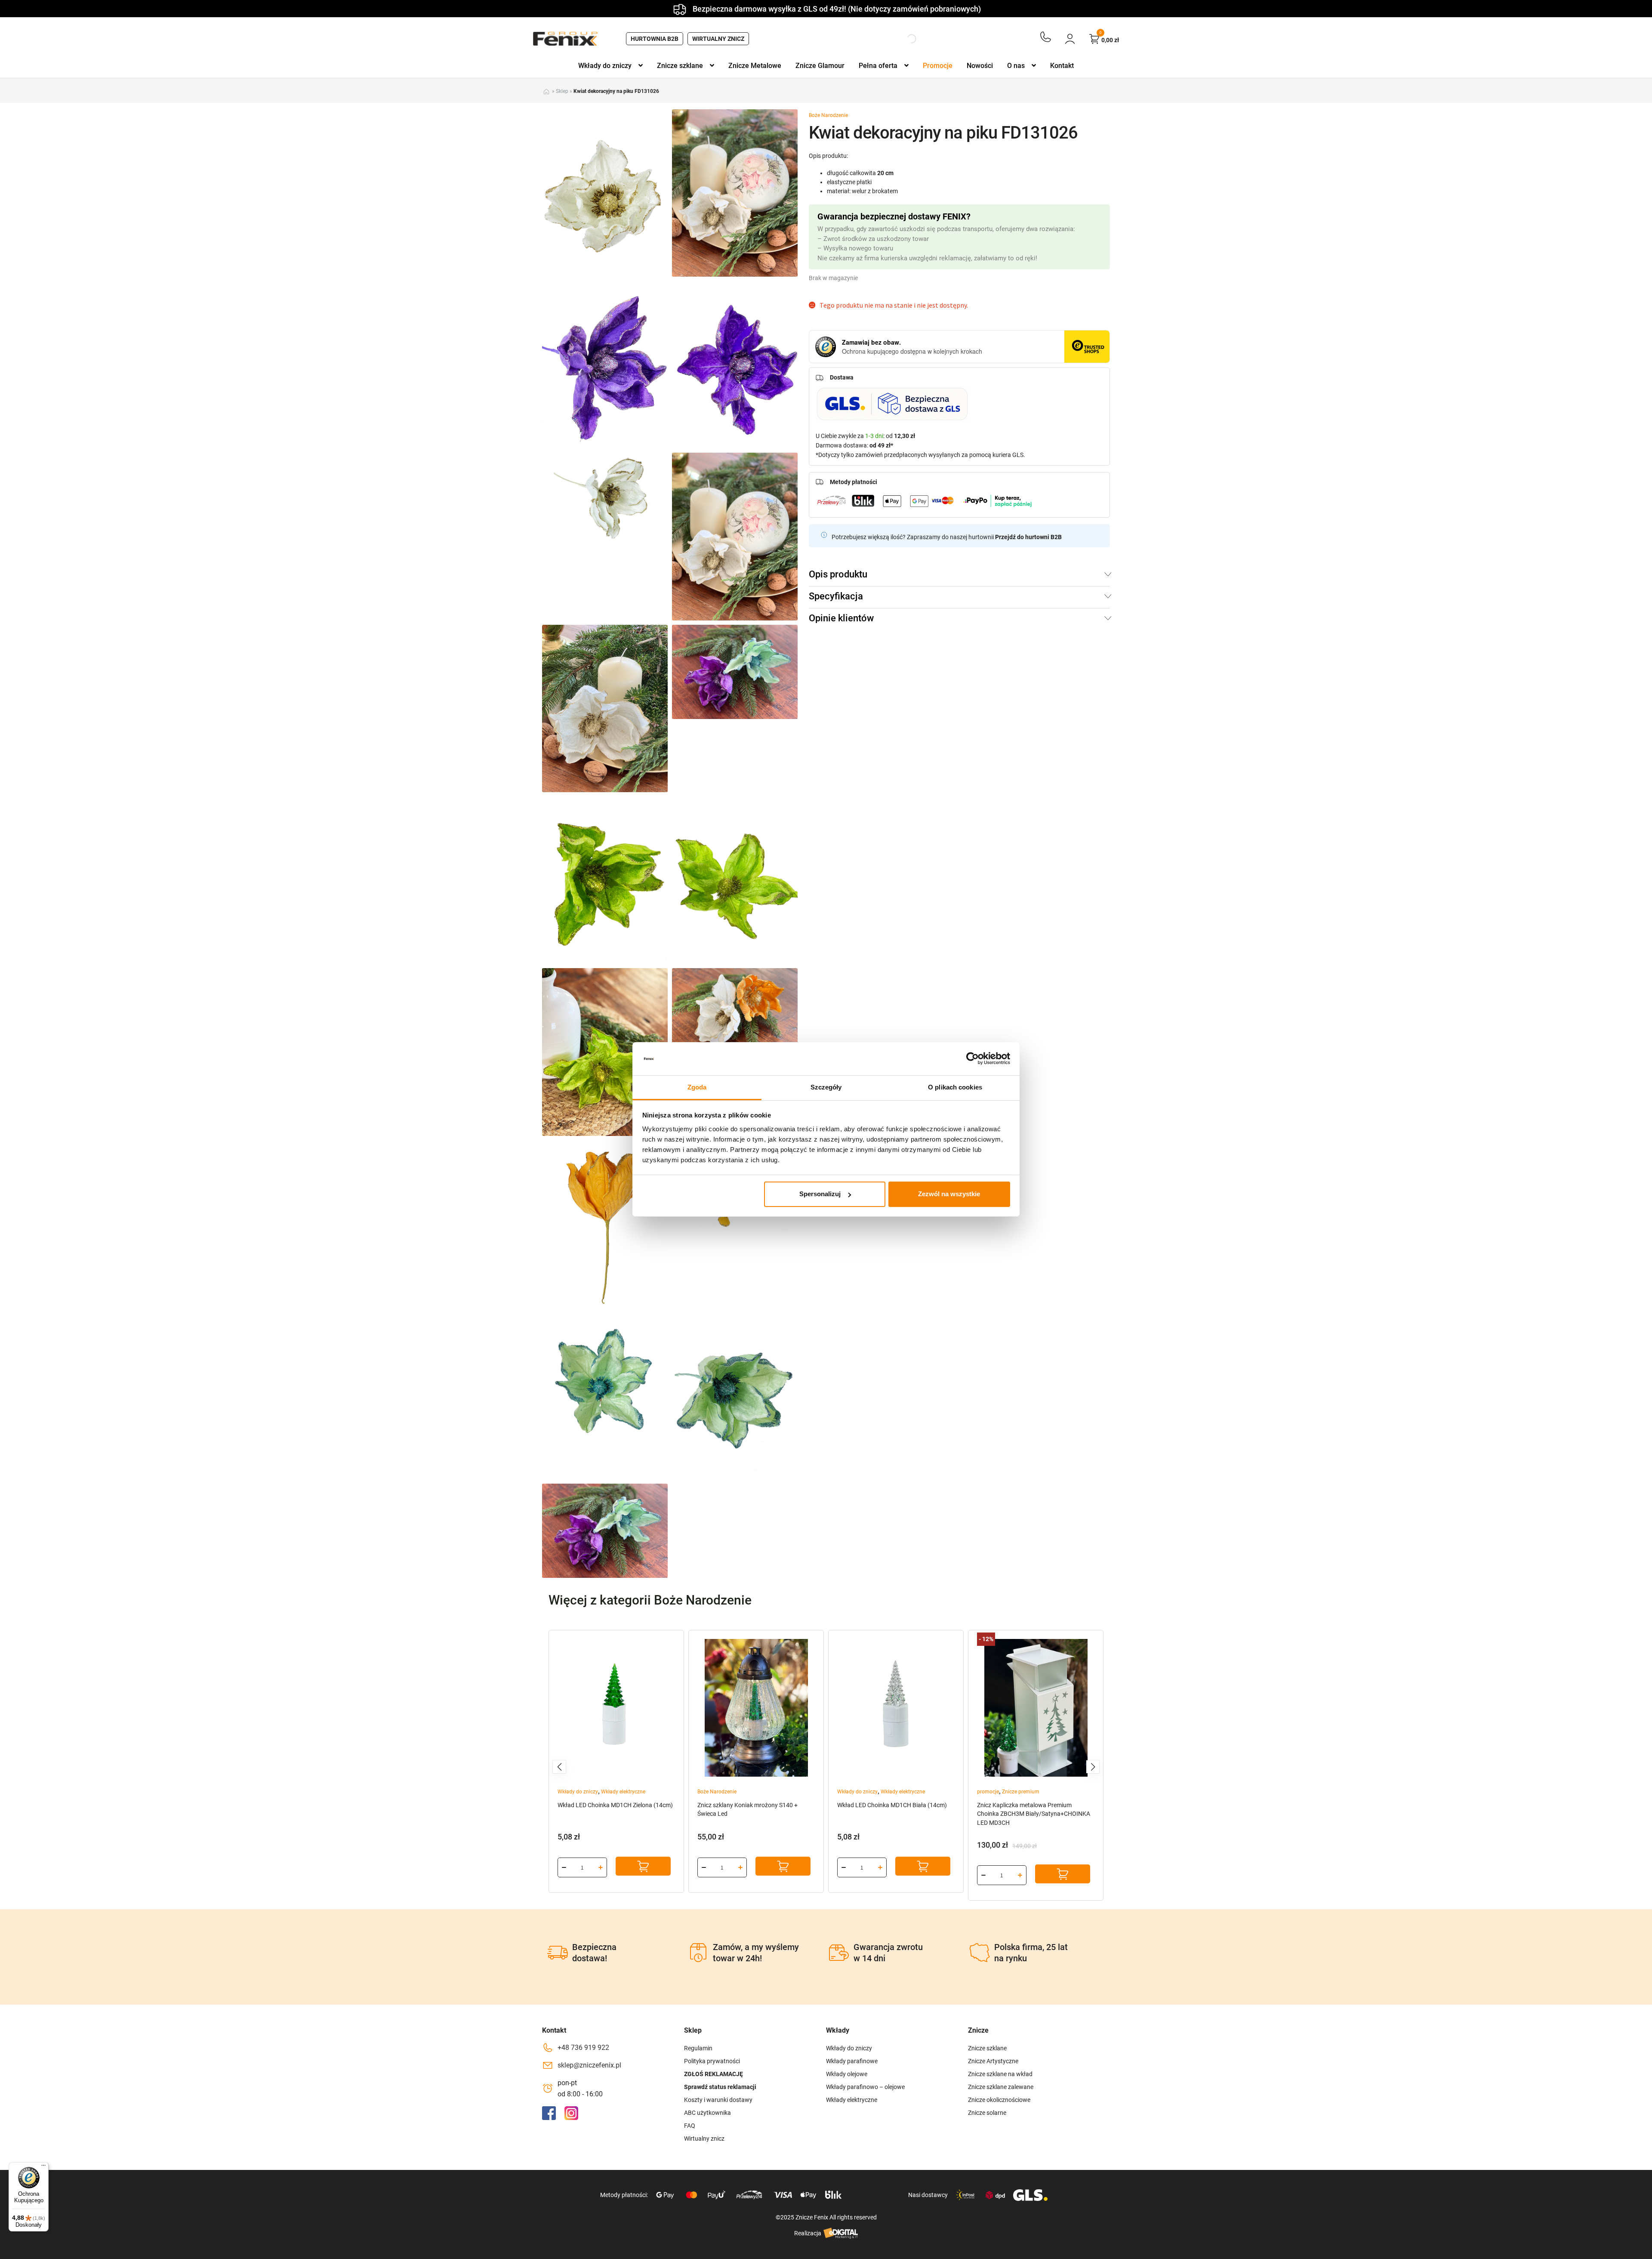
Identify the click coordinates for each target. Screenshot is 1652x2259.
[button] (559, 1767)
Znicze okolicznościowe (999, 2100)
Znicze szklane (680, 66)
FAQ (690, 2126)
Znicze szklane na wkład (1000, 2074)
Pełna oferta (878, 66)
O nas (1016, 66)
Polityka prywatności (712, 2061)
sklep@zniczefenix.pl (589, 2065)
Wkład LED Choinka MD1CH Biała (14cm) (892, 1805)
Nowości (980, 66)
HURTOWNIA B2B (655, 39)
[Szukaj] (904, 39)
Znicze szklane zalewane (1001, 2087)
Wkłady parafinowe (852, 2061)
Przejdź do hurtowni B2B (1028, 537)
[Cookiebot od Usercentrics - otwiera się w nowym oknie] (972, 1059)
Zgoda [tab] (697, 1087)
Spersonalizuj (820, 1194)
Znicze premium (1021, 1792)
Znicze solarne (987, 2113)
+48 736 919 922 (583, 2048)
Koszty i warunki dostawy (718, 2100)
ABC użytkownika (707, 2113)
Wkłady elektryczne (623, 1792)
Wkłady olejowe (847, 2074)
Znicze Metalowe (755, 66)
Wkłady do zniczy (605, 66)
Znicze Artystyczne (993, 2061)
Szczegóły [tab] (826, 1087)
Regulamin (698, 2048)
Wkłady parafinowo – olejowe (865, 2087)
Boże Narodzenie (828, 115)
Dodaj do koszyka (643, 1866)
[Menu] (43, 2167)
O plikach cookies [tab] (955, 1087)
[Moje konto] (1070, 39)
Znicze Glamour (820, 66)
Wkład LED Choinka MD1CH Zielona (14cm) (615, 1805)
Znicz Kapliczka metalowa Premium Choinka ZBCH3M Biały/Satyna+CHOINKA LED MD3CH (1034, 1814)
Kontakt (1062, 66)
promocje (988, 1792)
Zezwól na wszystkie (949, 1194)
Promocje (938, 66)
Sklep (562, 91)
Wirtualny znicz (718, 39)
